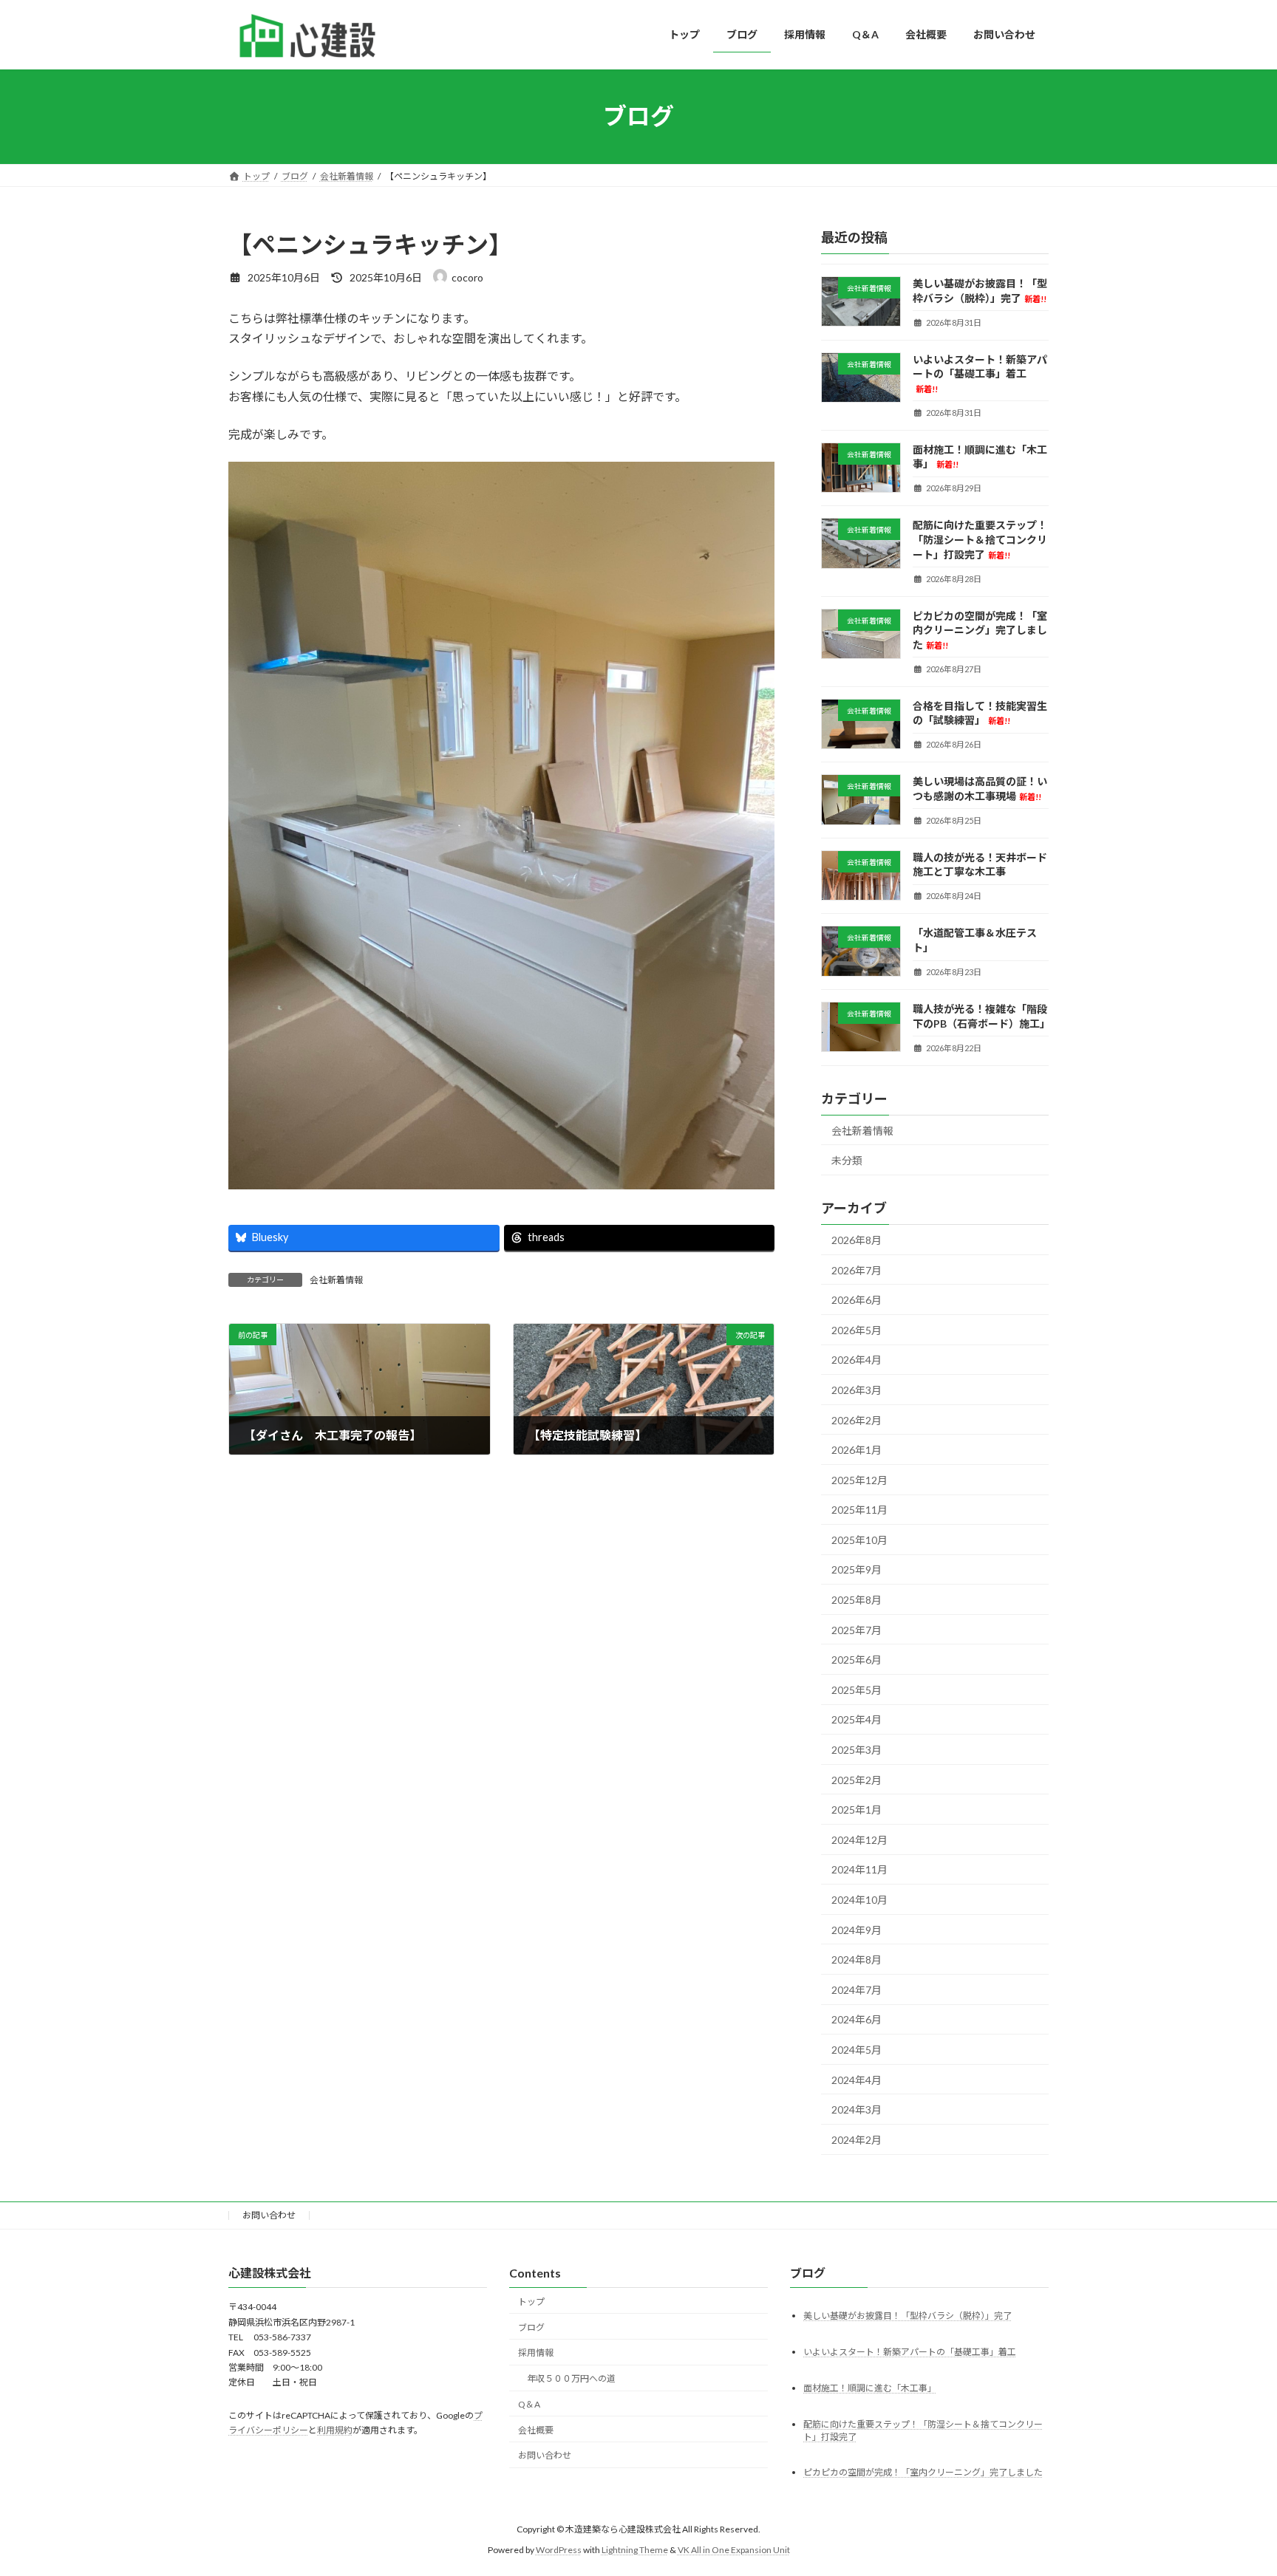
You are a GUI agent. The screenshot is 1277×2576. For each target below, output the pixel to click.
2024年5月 (857, 2050)
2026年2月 (857, 1419)
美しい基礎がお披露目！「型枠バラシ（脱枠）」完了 (907, 2316)
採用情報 (536, 2353)
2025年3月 (857, 1750)
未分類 (847, 1160)
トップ (531, 2302)
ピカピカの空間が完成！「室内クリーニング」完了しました (980, 629)
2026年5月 (857, 1329)
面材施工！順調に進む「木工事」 (870, 2388)
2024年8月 (857, 1960)
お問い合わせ (269, 2215)
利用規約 (335, 2430)
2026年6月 (857, 1300)
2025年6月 (857, 1660)
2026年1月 (857, 1450)
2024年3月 (857, 2109)
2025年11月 (859, 1510)
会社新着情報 (336, 1280)
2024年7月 (857, 1989)
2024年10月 (859, 1900)
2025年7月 (857, 1629)
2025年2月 (857, 1779)
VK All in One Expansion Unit (734, 2550)
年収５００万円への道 (571, 2378)
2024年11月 (859, 1869)
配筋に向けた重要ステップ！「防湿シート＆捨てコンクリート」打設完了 (980, 539)
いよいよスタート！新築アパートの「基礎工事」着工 (980, 373)
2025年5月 (857, 1689)
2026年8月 (857, 1240)
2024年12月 (859, 1839)
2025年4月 (857, 1719)
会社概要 (536, 2430)
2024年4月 (857, 2079)
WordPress (559, 2550)
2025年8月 (857, 1600)
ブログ (531, 2327)
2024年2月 (857, 2139)
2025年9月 (857, 1569)
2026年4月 (857, 1360)
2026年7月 (857, 1270)
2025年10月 (859, 1539)
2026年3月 (857, 1390)
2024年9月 (857, 1929)
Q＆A (529, 2404)
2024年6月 (857, 2019)
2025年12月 (859, 1479)
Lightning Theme (635, 2550)
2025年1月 (857, 1810)
